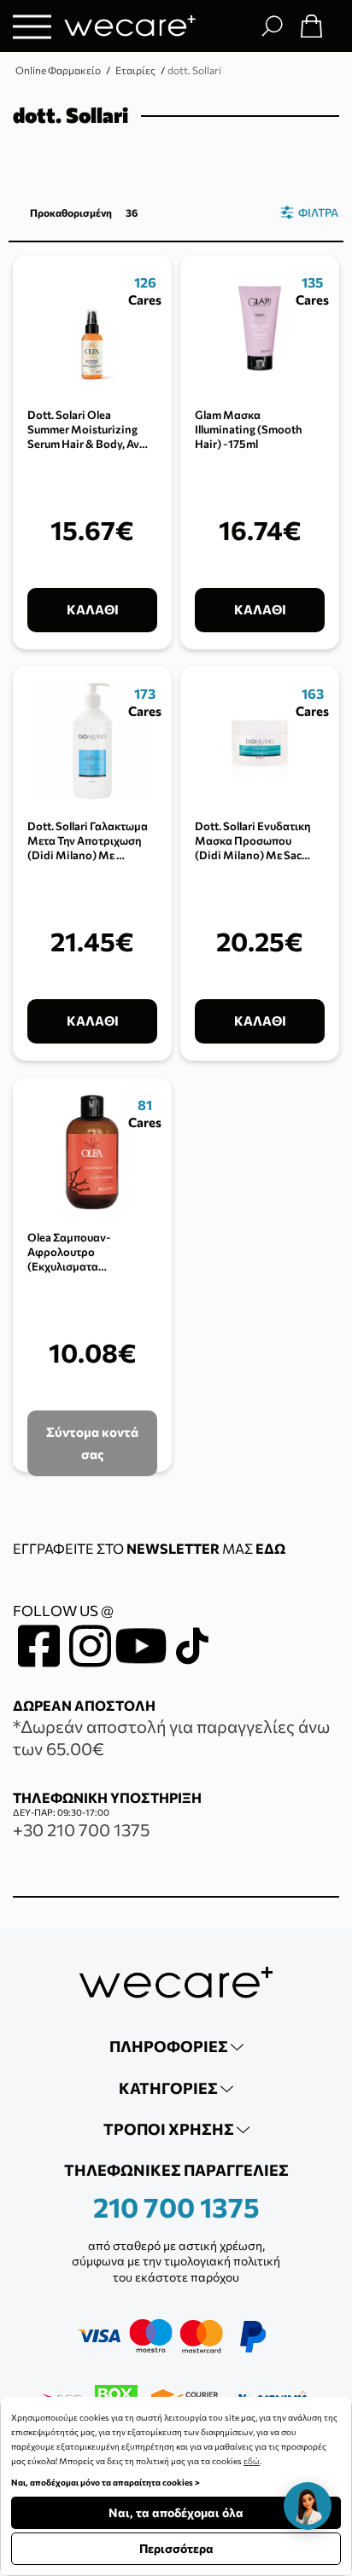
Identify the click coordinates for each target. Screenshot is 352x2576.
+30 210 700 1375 (81, 1829)
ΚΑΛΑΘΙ (93, 609)
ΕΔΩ (270, 1548)
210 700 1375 (176, 2207)
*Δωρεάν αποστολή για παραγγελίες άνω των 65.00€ (171, 1737)
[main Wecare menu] (32, 26)
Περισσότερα (176, 2548)
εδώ (252, 2461)
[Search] (272, 26)
